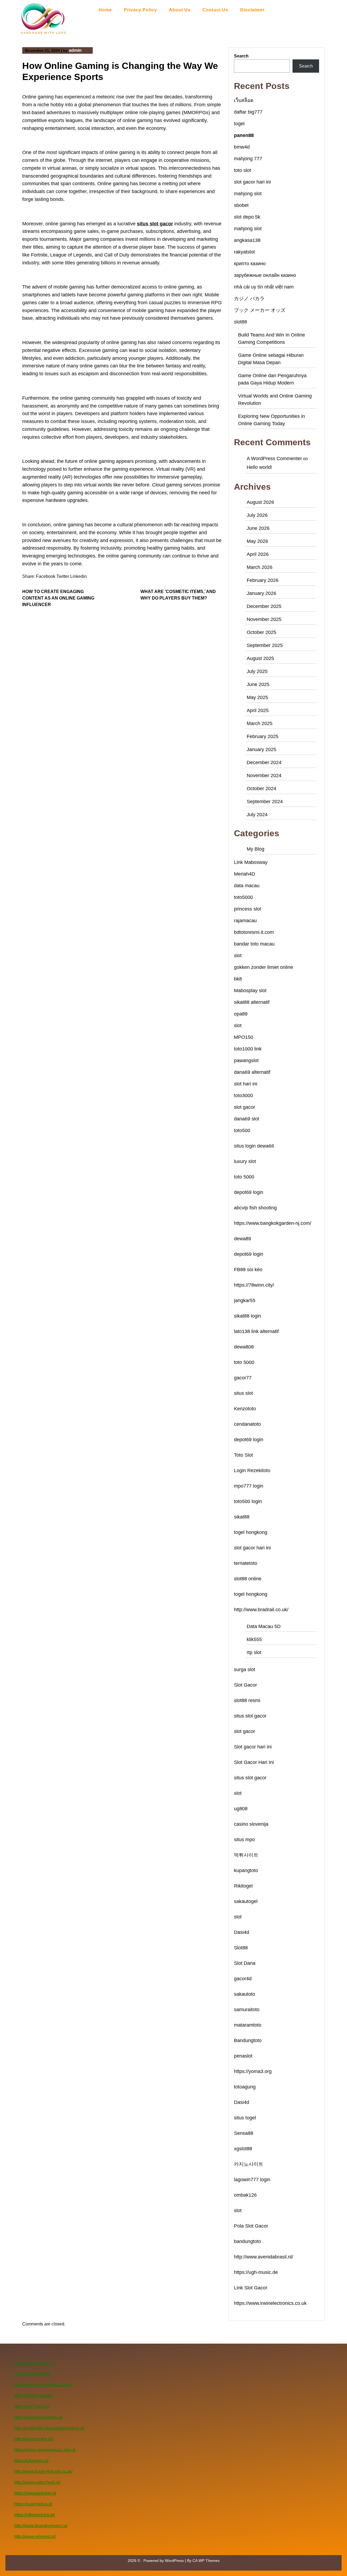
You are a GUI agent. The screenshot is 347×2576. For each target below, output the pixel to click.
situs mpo (244, 1840)
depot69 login (249, 1192)
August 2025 (260, 658)
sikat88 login (248, 1316)
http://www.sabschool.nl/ (37, 2482)
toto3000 (243, 1095)
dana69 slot (247, 1119)
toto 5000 (244, 1177)
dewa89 (242, 1239)
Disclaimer (252, 10)
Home (105, 10)
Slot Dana (245, 1963)
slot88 (240, 322)
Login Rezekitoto (252, 1470)
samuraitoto (247, 2010)
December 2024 (264, 762)
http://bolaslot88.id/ (32, 2374)
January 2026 (261, 593)
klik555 (254, 1639)
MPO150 (244, 1037)
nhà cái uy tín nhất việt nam (264, 287)
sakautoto (245, 1994)
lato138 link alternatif (256, 1331)
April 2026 (258, 554)
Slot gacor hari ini (253, 1747)
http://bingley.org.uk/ (33, 2396)
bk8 (238, 979)
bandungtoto (248, 2241)
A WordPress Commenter (274, 459)
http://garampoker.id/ (33, 2439)
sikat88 (242, 1517)
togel (239, 124)
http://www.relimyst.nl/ (35, 2537)
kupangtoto (246, 1870)
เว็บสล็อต (244, 100)
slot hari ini (246, 1084)
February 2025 (263, 736)
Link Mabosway (251, 862)
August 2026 (260, 502)
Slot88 (241, 1948)
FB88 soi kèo (248, 1270)
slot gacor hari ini (252, 182)
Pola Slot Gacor (251, 2226)
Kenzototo (245, 1409)
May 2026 (257, 541)
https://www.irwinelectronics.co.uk (270, 2303)
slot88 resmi (247, 1700)
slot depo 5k (247, 217)
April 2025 (258, 710)
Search (241, 56)
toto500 (242, 1130)
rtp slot (254, 1652)
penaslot (243, 2056)
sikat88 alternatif (252, 1002)
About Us (180, 10)
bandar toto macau (254, 944)
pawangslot (246, 1060)
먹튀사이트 (246, 1855)
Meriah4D (245, 874)
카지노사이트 (249, 2164)
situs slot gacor (155, 224)
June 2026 (258, 528)
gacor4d (243, 1979)
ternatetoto (246, 1563)
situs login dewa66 (254, 1146)
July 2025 (257, 671)
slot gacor (245, 1107)
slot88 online (248, 1579)
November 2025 (264, 619)
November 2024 (264, 776)
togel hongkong (251, 1532)
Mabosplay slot (250, 991)
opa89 (241, 1014)
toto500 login (248, 1501)
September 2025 (265, 645)
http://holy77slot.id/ (32, 2406)
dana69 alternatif (252, 1072)
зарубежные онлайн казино (265, 275)
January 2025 (261, 749)
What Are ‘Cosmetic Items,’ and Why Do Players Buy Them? (178, 595)
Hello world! (259, 467)
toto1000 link (248, 1049)
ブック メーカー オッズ (260, 310)
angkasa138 (247, 240)
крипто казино (250, 264)
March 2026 (260, 567)
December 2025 (264, 606)
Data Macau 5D (264, 1626)
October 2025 (261, 632)
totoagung (245, 2087)
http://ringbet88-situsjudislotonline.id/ (49, 2428)
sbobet (241, 205)
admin (75, 50)
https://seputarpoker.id (35, 2493)
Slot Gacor (245, 1685)
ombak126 (245, 2195)
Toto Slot (243, 1455)
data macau (247, 886)
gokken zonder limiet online (264, 967)
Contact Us (215, 10)
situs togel (245, 2118)
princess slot (248, 909)
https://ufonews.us (31, 2461)
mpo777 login (249, 1486)
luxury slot (245, 1161)
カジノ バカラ (249, 299)
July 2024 (257, 815)
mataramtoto (248, 2025)
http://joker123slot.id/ (34, 2363)
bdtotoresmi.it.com (254, 932)
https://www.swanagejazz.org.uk (45, 2450)
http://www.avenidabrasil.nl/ (264, 2257)
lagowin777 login (252, 2180)
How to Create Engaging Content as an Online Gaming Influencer (58, 598)
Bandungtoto (248, 2040)
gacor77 (243, 1378)
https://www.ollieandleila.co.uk (43, 2385)
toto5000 (243, 897)
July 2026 (257, 515)
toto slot (242, 170)
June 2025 (258, 684)
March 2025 (260, 723)
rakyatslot (244, 252)
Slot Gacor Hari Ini (254, 1762)
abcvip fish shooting (255, 1208)
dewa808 (244, 1347)
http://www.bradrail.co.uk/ (261, 1610)
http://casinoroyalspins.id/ (38, 2417)
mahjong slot (248, 194)
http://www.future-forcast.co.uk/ (43, 2471)
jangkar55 (245, 1300)
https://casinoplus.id (33, 2504)
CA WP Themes (206, 2561)
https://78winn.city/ (254, 1285)
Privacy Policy (140, 10)
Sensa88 (244, 2133)
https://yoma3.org (253, 2071)
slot (238, 956)
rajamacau (245, 921)
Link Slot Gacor (251, 2288)
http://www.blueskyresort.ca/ (41, 2526)
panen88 (244, 135)
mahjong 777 (248, 159)
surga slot (245, 1670)
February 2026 (263, 580)
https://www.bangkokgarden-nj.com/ (273, 1223)
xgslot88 (243, 2149)
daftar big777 (248, 112)
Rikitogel (243, 1886)
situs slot (243, 1393)
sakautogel (246, 1901)
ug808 (241, 1809)
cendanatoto (247, 1424)
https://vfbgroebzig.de (35, 2515)
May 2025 (257, 697)
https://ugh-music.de (256, 2272)
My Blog (256, 849)
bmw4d (242, 147)
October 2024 (261, 789)
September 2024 (265, 802)
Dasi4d (242, 1932)
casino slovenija (251, 1824)
